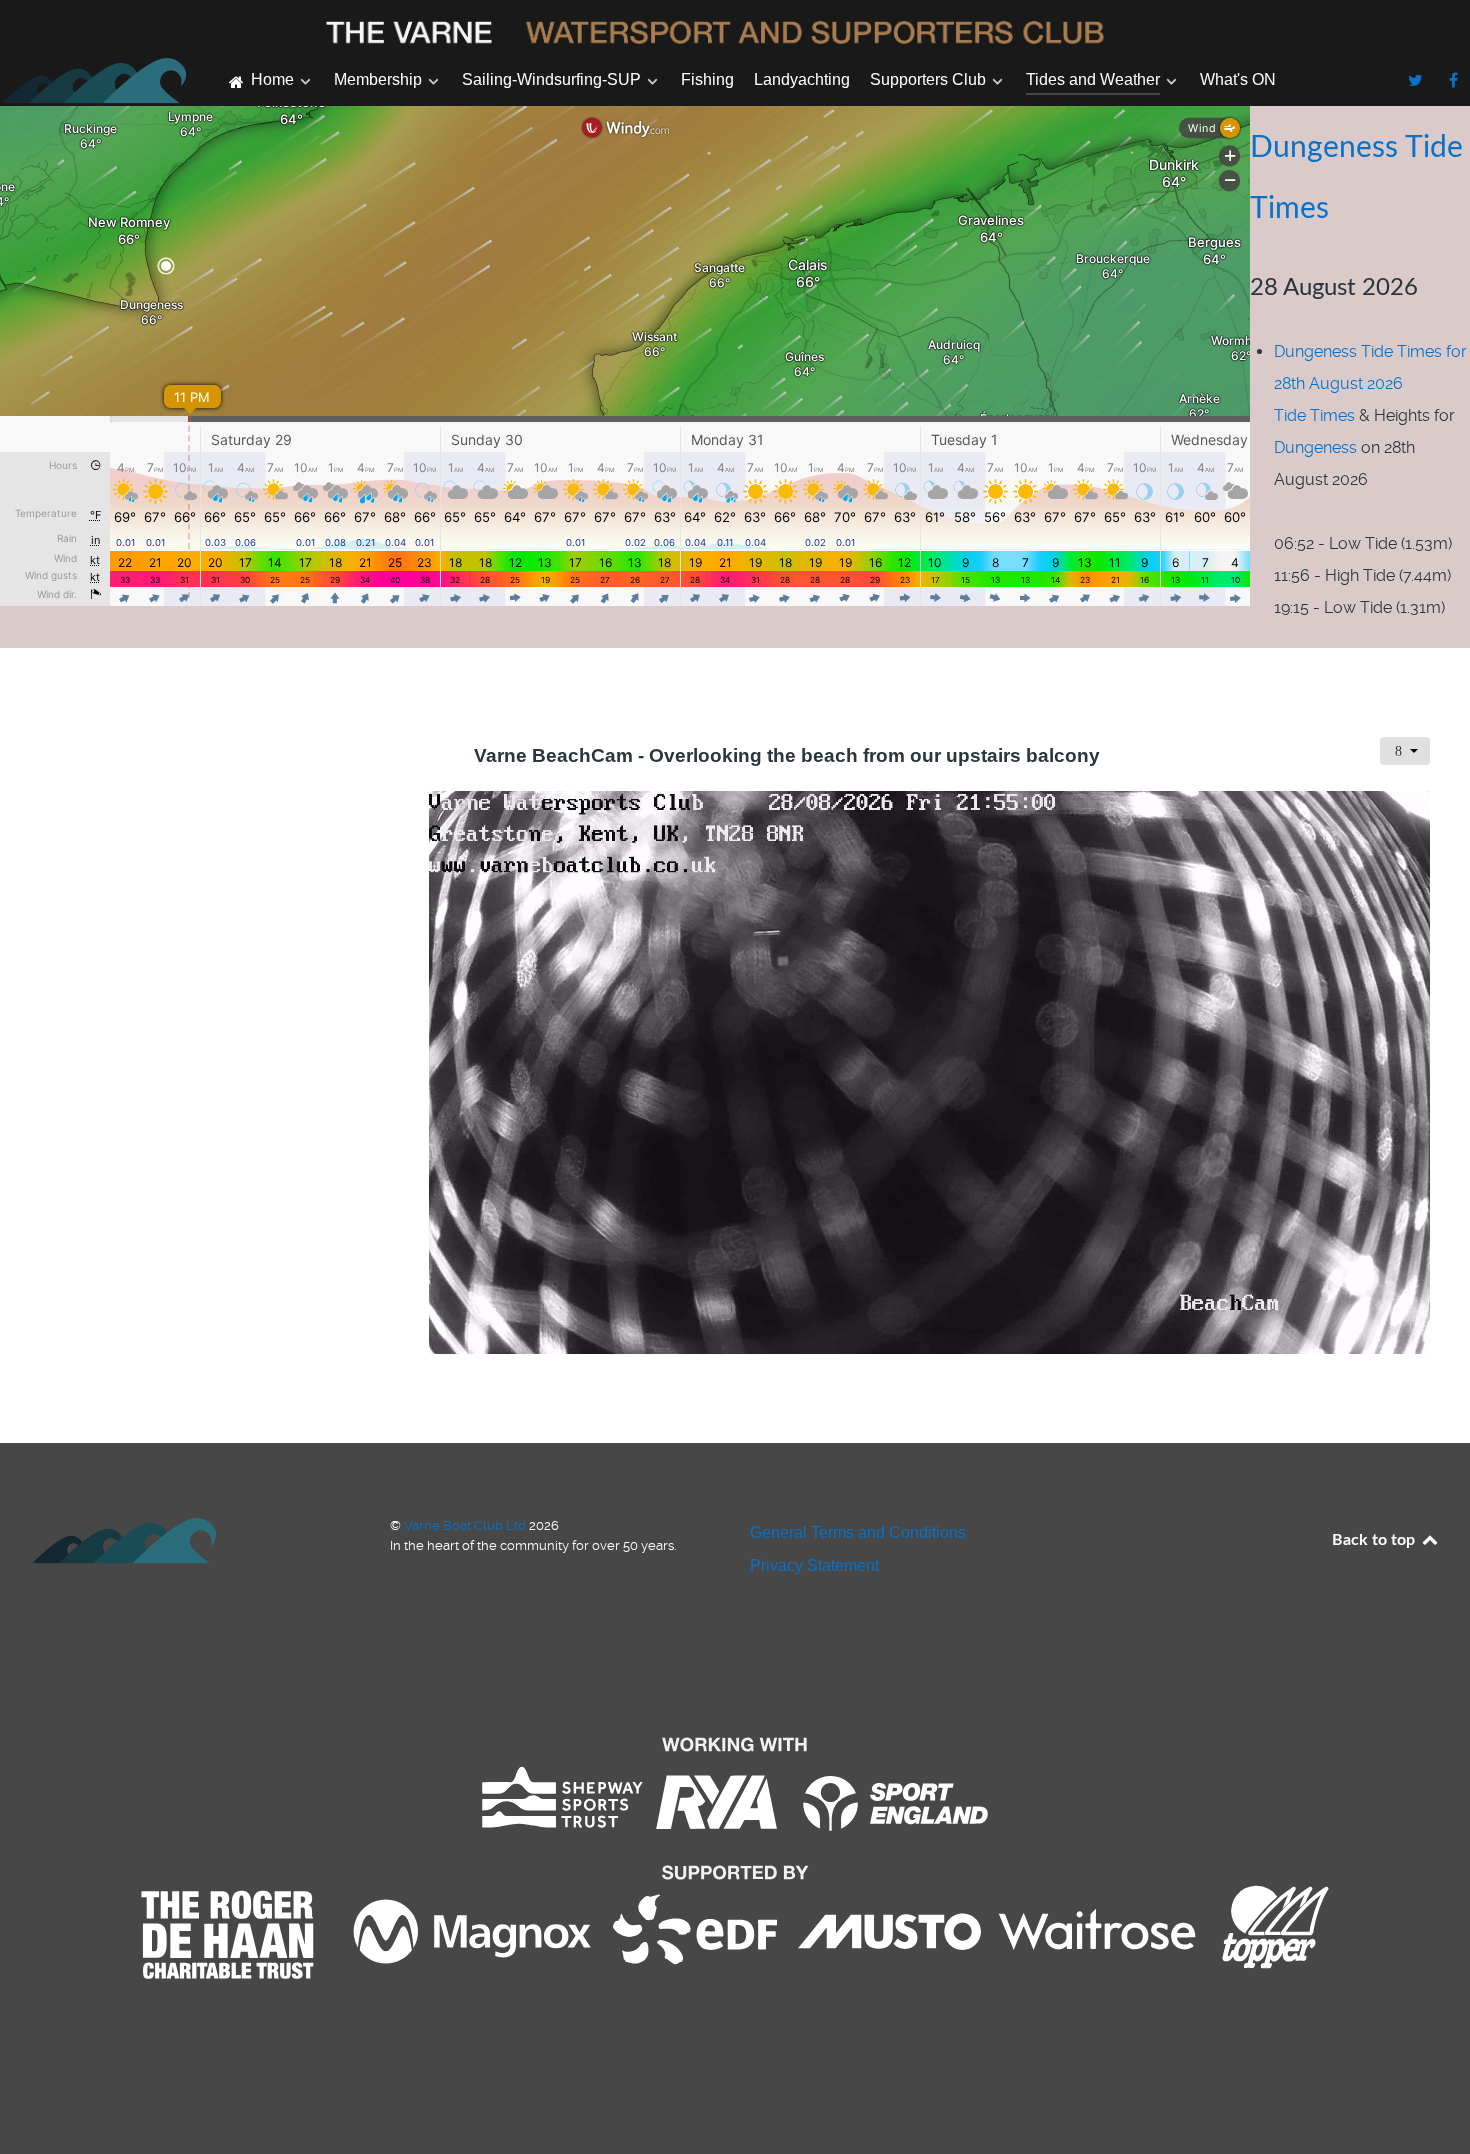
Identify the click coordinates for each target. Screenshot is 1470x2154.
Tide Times (1314, 415)
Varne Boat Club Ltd (466, 1525)
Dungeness (1315, 447)
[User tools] (1405, 751)
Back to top (1375, 1540)
